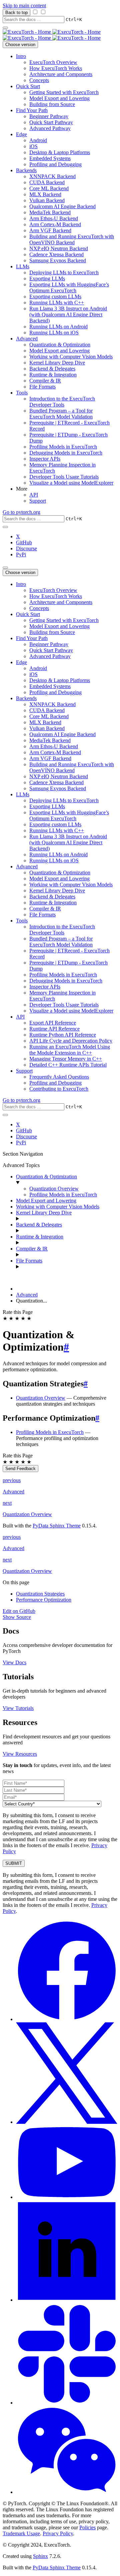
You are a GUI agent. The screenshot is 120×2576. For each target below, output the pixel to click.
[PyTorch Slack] (67, 2403)
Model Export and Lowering (59, 98)
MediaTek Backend (50, 212)
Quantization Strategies (40, 1594)
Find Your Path (32, 110)
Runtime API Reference (54, 1029)
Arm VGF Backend (50, 230)
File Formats (42, 387)
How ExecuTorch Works (56, 68)
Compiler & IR (45, 381)
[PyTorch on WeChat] (67, 2492)
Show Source (17, 1617)
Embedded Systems (50, 158)
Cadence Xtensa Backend (56, 254)
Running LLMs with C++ (57, 303)
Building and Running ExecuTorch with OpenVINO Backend (72, 239)
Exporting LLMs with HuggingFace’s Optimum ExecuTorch (69, 288)
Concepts (39, 80)
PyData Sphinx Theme (57, 1526)
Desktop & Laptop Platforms (60, 152)
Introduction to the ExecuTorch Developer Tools (62, 402)
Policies (87, 2527)
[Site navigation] (5, 28)
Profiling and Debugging (55, 164)
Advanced (27, 339)
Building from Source (52, 104)
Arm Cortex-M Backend (55, 224)
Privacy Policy (58, 2533)
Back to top (16, 13)
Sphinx (40, 2556)
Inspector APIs (45, 459)
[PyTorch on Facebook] (67, 2019)
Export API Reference (53, 1023)
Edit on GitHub (19, 1611)
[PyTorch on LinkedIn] (67, 2300)
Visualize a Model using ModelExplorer (71, 483)
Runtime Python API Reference (63, 1035)
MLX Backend (45, 194)
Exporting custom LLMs (55, 297)
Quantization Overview (54, 1189)
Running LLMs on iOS (54, 333)
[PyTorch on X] (67, 2122)
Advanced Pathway (50, 128)
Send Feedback (20, 1469)
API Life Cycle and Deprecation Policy (71, 1041)
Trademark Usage (21, 2533)
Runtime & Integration (53, 375)
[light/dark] (5, 527)
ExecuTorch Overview (53, 62)
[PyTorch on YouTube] (67, 2197)
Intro (21, 56)
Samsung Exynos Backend (58, 260)
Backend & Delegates (52, 369)
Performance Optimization (44, 1600)
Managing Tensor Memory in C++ (66, 1059)
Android (38, 140)
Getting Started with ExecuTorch (64, 92)
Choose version (20, 45)
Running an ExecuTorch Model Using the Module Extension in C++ (70, 1050)
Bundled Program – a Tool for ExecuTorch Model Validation (61, 414)
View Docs (14, 1662)
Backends (26, 170)
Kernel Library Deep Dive (57, 363)
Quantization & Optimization (60, 345)
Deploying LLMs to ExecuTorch (64, 272)
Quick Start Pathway (51, 122)
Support (38, 501)
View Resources (20, 1754)
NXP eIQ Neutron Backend (59, 248)
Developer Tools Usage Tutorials (64, 477)
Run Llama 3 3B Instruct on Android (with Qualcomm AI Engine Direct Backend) (68, 315)
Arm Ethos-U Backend (54, 218)
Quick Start (28, 86)
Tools (22, 393)
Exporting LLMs (47, 278)
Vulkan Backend (47, 200)
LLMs (23, 266)
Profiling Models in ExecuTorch (63, 447)
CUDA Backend (47, 182)
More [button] (22, 489)
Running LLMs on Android (58, 327)
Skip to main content (24, 6)
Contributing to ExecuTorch (59, 1089)
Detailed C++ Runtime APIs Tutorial (68, 1065)
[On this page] (5, 568)
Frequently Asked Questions (59, 1077)
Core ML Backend (49, 188)
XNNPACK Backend (52, 176)
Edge (21, 134)
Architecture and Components (61, 74)
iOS (33, 146)
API (34, 495)
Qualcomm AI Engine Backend (62, 206)
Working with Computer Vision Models (71, 357)
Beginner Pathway (49, 116)
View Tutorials (18, 1708)
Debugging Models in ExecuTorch (66, 453)
